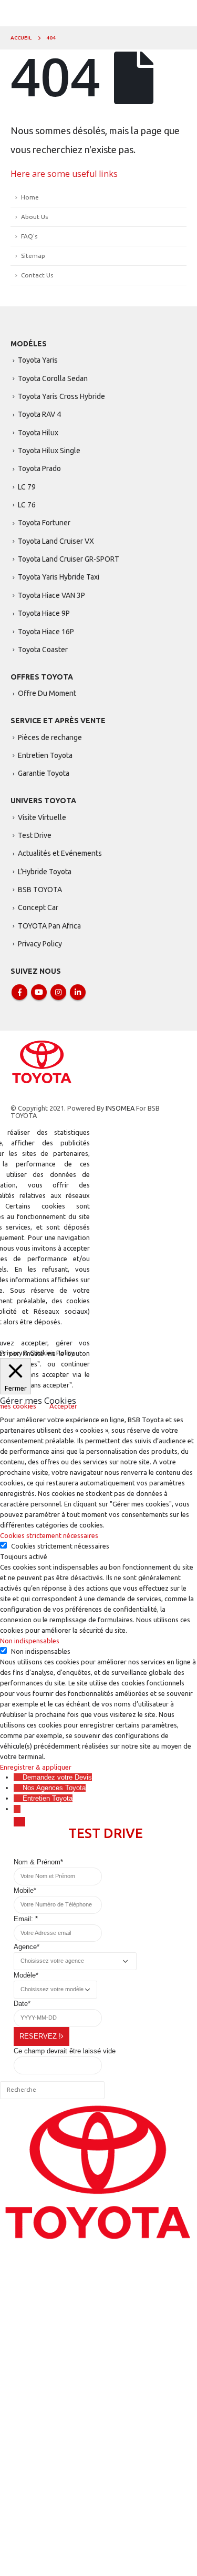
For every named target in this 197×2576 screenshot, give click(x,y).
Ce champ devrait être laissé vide (65, 2051)
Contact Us (37, 275)
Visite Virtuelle (42, 817)
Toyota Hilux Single (49, 451)
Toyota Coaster (43, 650)
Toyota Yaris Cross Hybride (61, 396)
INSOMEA (120, 1108)
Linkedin (78, 992)
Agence (27, 1947)
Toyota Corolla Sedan (53, 378)
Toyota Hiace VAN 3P (51, 595)
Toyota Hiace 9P (44, 613)
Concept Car (38, 907)
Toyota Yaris (38, 360)
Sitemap (33, 256)
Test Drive (35, 835)
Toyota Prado (39, 468)
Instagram (58, 992)
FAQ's (29, 236)
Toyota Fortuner (44, 523)
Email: (26, 1919)
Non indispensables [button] (30, 1641)
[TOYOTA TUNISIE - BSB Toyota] (42, 1061)
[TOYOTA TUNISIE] (98, 2173)
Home (30, 197)
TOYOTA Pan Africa (49, 926)
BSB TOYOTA (40, 890)
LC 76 (27, 505)
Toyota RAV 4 (39, 414)
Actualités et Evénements (60, 853)
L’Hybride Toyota (45, 872)
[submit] (19, 1822)
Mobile (25, 1890)
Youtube (39, 992)
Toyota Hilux (38, 433)
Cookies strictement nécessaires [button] (49, 1535)
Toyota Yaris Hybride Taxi (59, 577)
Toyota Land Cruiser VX (56, 541)
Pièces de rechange (50, 737)
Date (22, 2004)
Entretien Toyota (45, 755)
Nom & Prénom (38, 1862)
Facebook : (19, 992)
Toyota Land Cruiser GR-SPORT (69, 559)
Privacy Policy (40, 944)
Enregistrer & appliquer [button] (36, 1767)
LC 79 (27, 487)
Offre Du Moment (47, 693)
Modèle (26, 1975)
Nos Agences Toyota (54, 1788)
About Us (34, 217)
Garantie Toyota (44, 773)
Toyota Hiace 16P (46, 632)
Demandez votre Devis (57, 1777)
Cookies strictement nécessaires (60, 1546)
